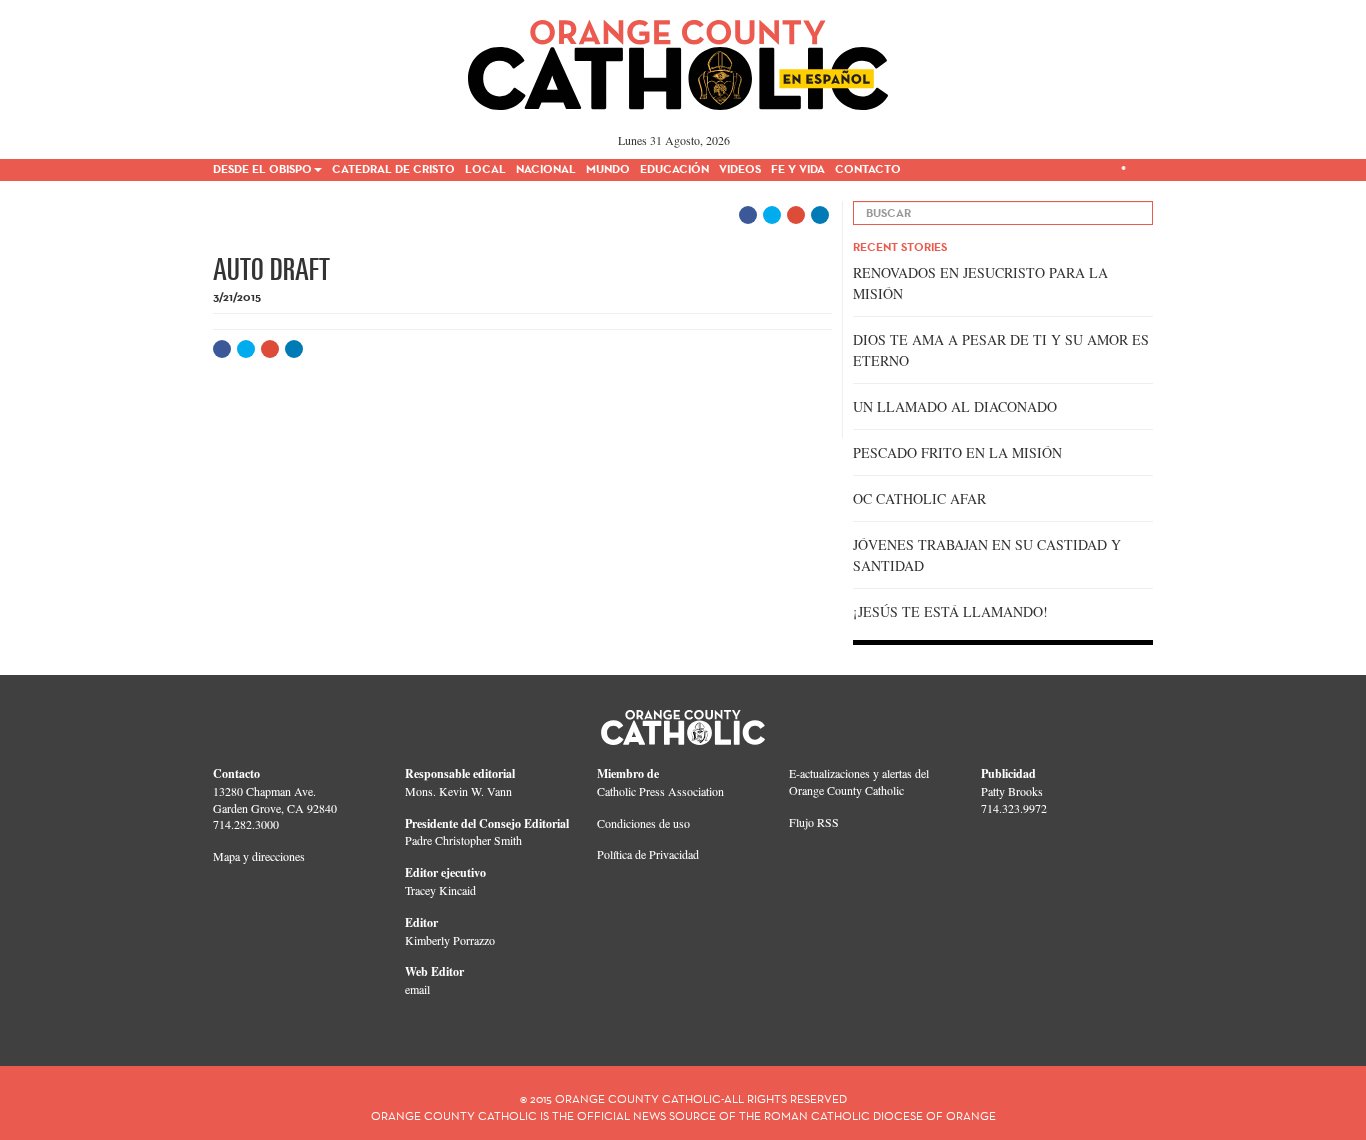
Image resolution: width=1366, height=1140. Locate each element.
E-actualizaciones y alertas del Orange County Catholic (859, 781)
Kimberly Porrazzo (450, 940)
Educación (674, 168)
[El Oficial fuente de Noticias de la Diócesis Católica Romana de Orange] (678, 58)
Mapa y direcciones (259, 856)
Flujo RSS (814, 822)
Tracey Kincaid (440, 890)
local (485, 168)
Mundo (608, 168)
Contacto (868, 168)
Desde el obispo (262, 168)
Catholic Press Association (660, 791)
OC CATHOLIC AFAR (919, 498)
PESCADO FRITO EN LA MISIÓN (957, 452)
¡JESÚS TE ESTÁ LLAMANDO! (950, 611)
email (417, 989)
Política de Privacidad (648, 854)
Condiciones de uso (643, 823)
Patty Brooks (1012, 791)
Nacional (546, 168)
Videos (740, 168)
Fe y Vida (798, 168)
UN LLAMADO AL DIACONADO (955, 406)
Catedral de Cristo (393, 168)
